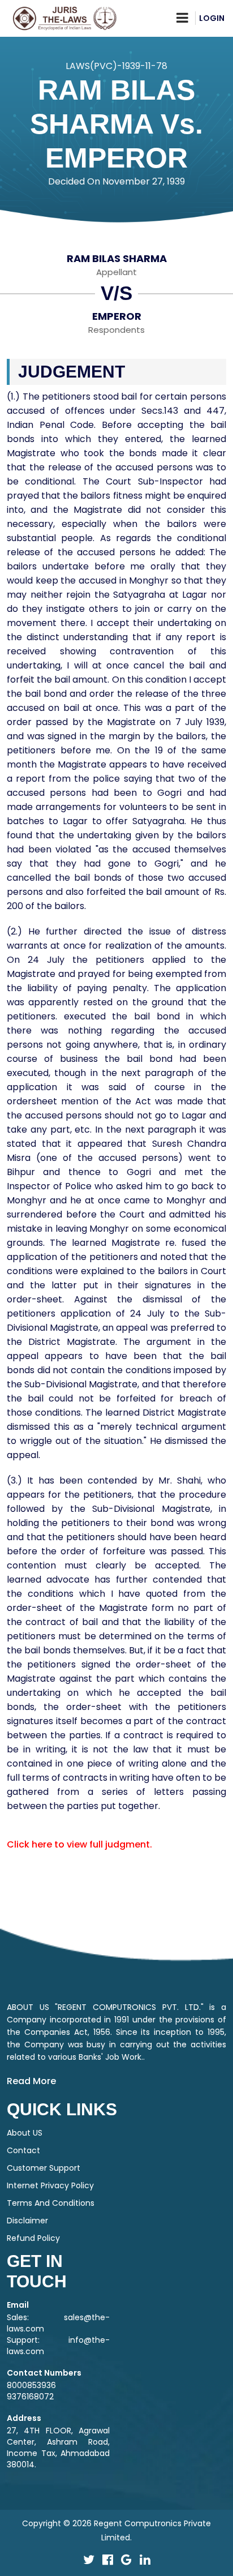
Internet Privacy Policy (50, 2185)
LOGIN (212, 18)
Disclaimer (27, 2221)
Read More (31, 2081)
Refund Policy (33, 2238)
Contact (23, 2150)
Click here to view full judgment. (79, 1844)
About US (25, 2133)
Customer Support (44, 2168)
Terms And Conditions (51, 2203)
